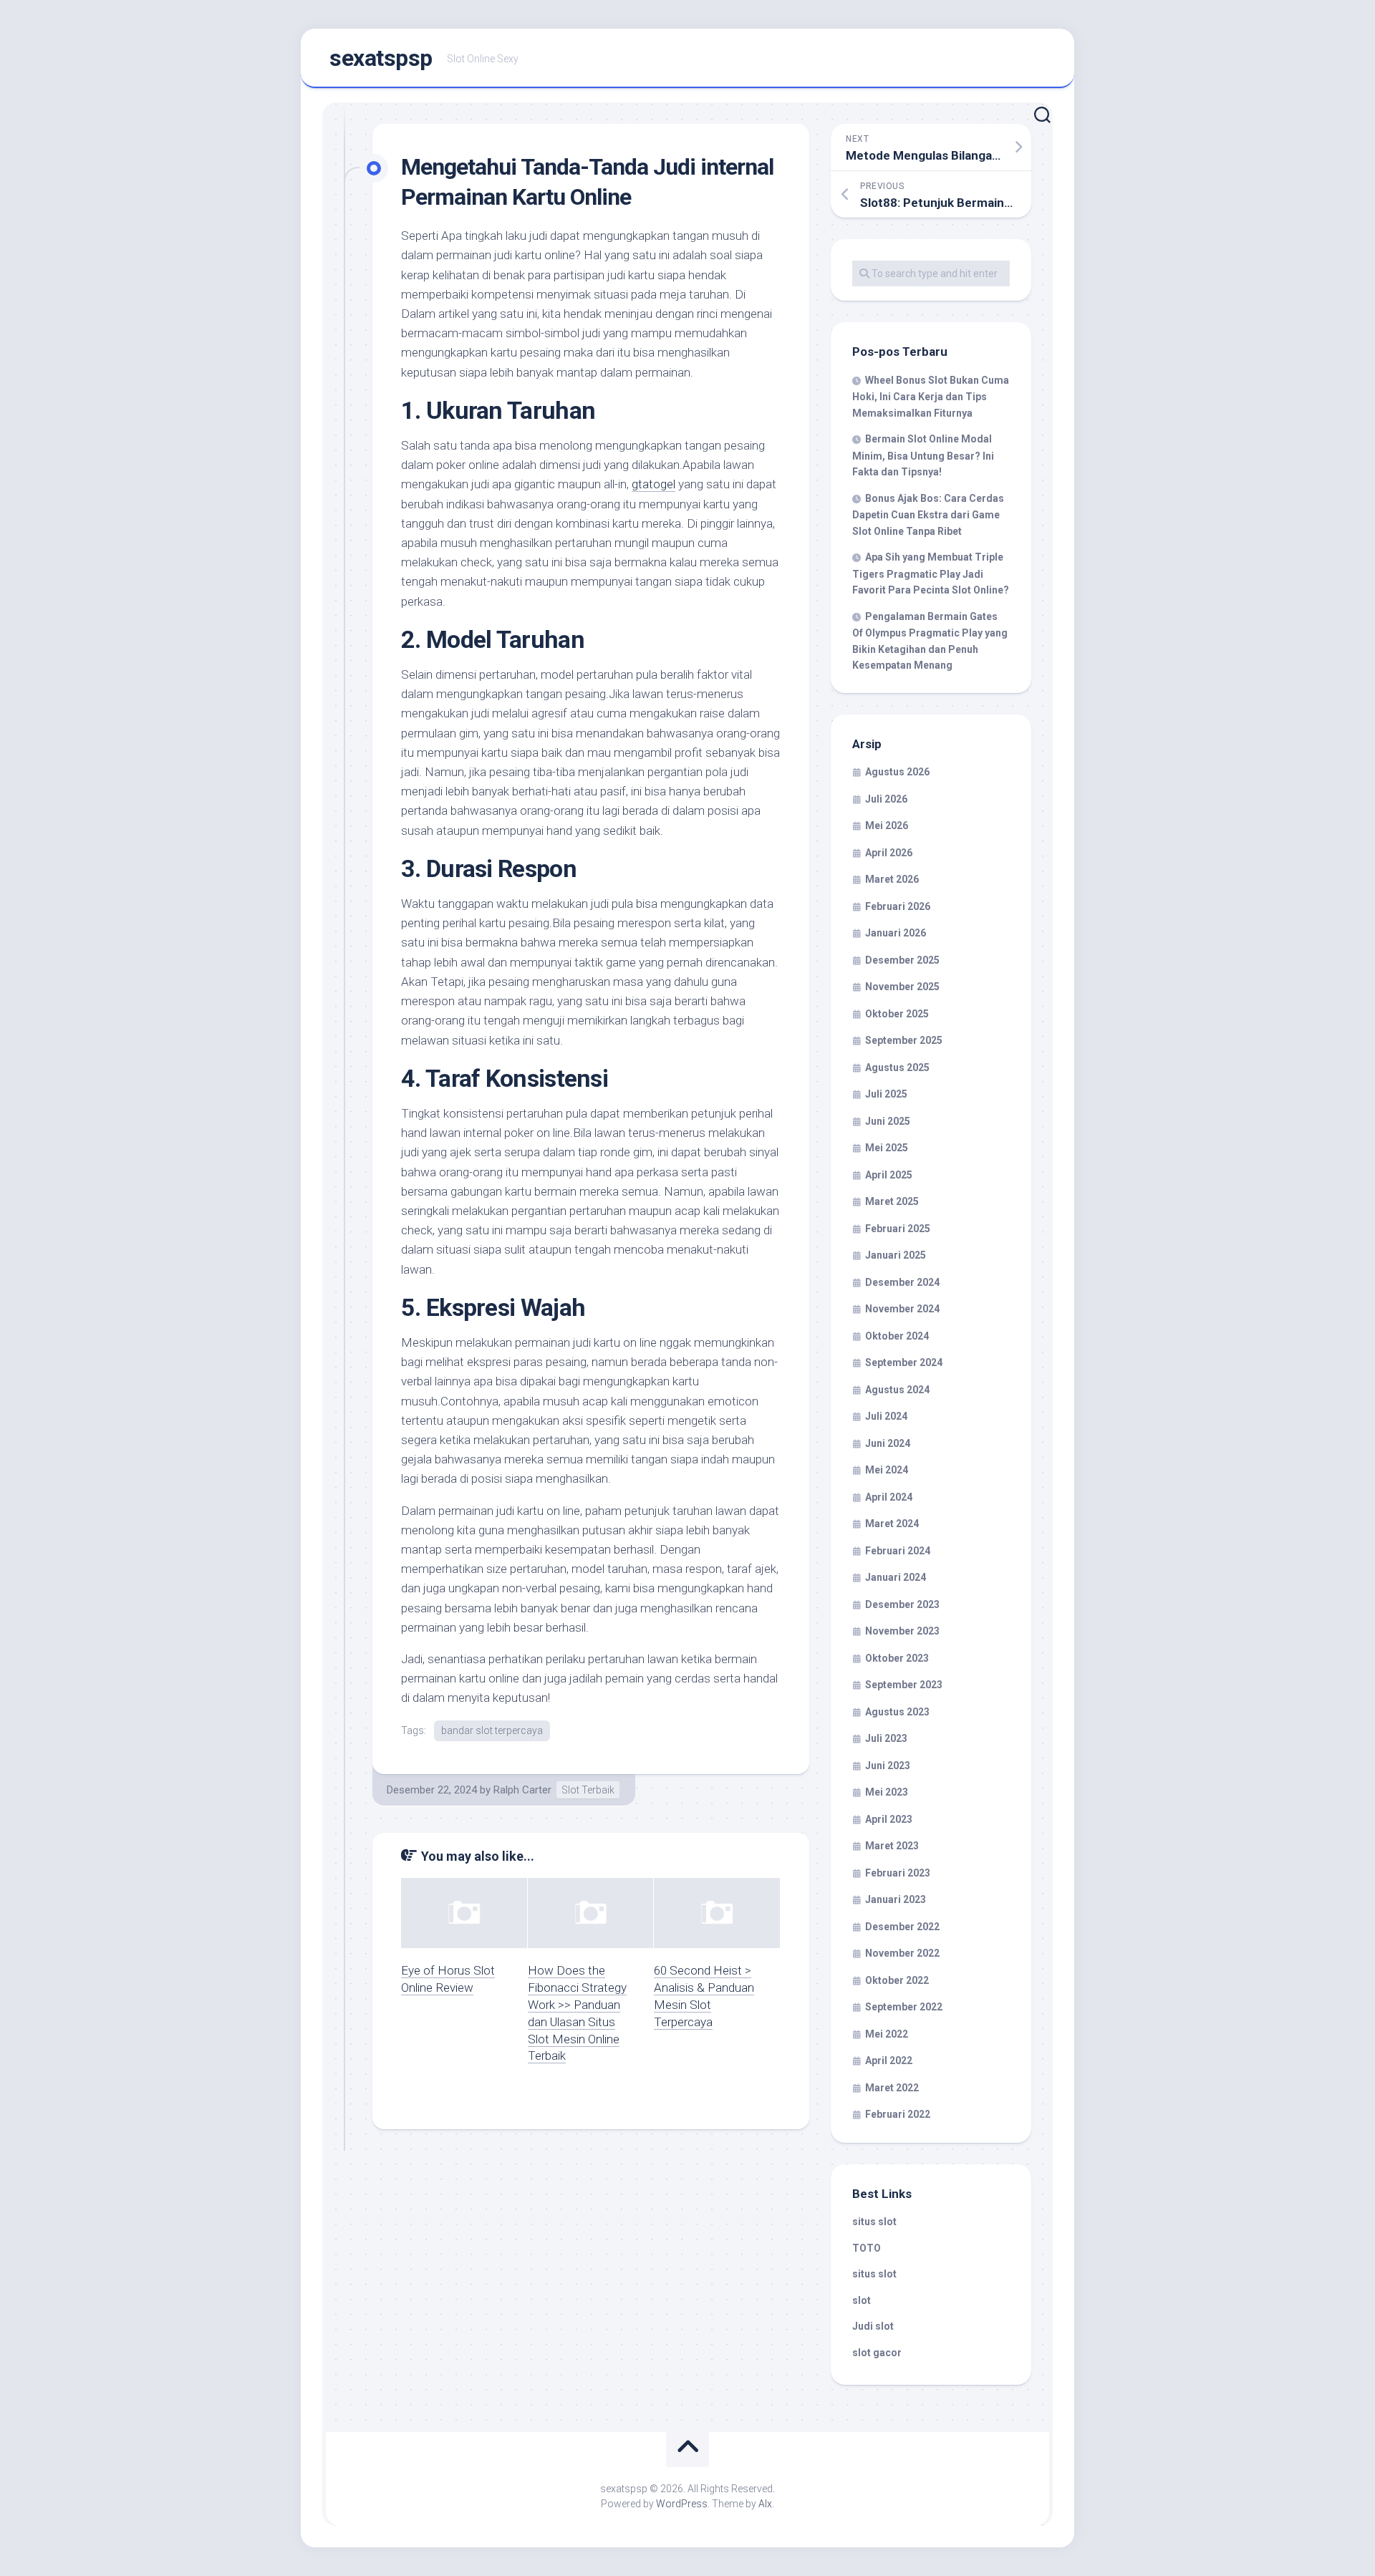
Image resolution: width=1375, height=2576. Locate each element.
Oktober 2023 (897, 1658)
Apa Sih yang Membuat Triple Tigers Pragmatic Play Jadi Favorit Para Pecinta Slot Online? (931, 573)
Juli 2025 (886, 1094)
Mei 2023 (887, 1792)
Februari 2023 (898, 1873)
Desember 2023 (902, 1604)
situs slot (874, 2222)
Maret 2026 (892, 879)
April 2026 (889, 853)
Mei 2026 (887, 825)
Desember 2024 (902, 1282)
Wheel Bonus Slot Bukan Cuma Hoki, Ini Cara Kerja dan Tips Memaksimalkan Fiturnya (931, 397)
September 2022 (904, 2007)
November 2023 (902, 1631)
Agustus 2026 (897, 772)
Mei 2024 (887, 1470)
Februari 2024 (898, 1551)
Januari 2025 (896, 1255)
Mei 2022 (887, 2034)
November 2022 (902, 1953)
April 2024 (889, 1497)
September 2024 (904, 1362)
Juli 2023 (886, 1738)
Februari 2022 (898, 2114)
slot (862, 2300)
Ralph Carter (522, 1790)
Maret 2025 (892, 1201)
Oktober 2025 (897, 1014)
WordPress (682, 2504)
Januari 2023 (896, 1899)
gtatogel (653, 484)
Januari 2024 (896, 1577)
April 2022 (889, 2061)
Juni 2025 (888, 1121)
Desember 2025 (902, 960)
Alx (765, 2504)
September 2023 (904, 1685)
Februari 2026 (898, 906)
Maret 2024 (892, 1524)
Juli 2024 (886, 1416)
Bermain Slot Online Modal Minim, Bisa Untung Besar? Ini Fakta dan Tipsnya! (923, 455)
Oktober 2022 (897, 1980)
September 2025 (904, 1040)
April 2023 (889, 1819)
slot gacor (877, 2353)
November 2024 (902, 1309)
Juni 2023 (888, 1766)
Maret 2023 (892, 1846)
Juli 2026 (886, 799)
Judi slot (873, 2326)
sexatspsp (381, 58)
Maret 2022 (892, 2088)
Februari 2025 (898, 1229)
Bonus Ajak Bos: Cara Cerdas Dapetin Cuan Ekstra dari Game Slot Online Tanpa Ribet (928, 515)
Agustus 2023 (897, 1712)
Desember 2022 (902, 1927)
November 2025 (902, 987)
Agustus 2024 (897, 1390)
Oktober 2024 (897, 1336)
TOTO (867, 2248)
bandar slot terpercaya (492, 1730)
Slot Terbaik (588, 1790)
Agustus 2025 (897, 1067)
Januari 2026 (896, 933)
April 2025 (889, 1175)
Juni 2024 (888, 1443)
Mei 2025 (887, 1148)
